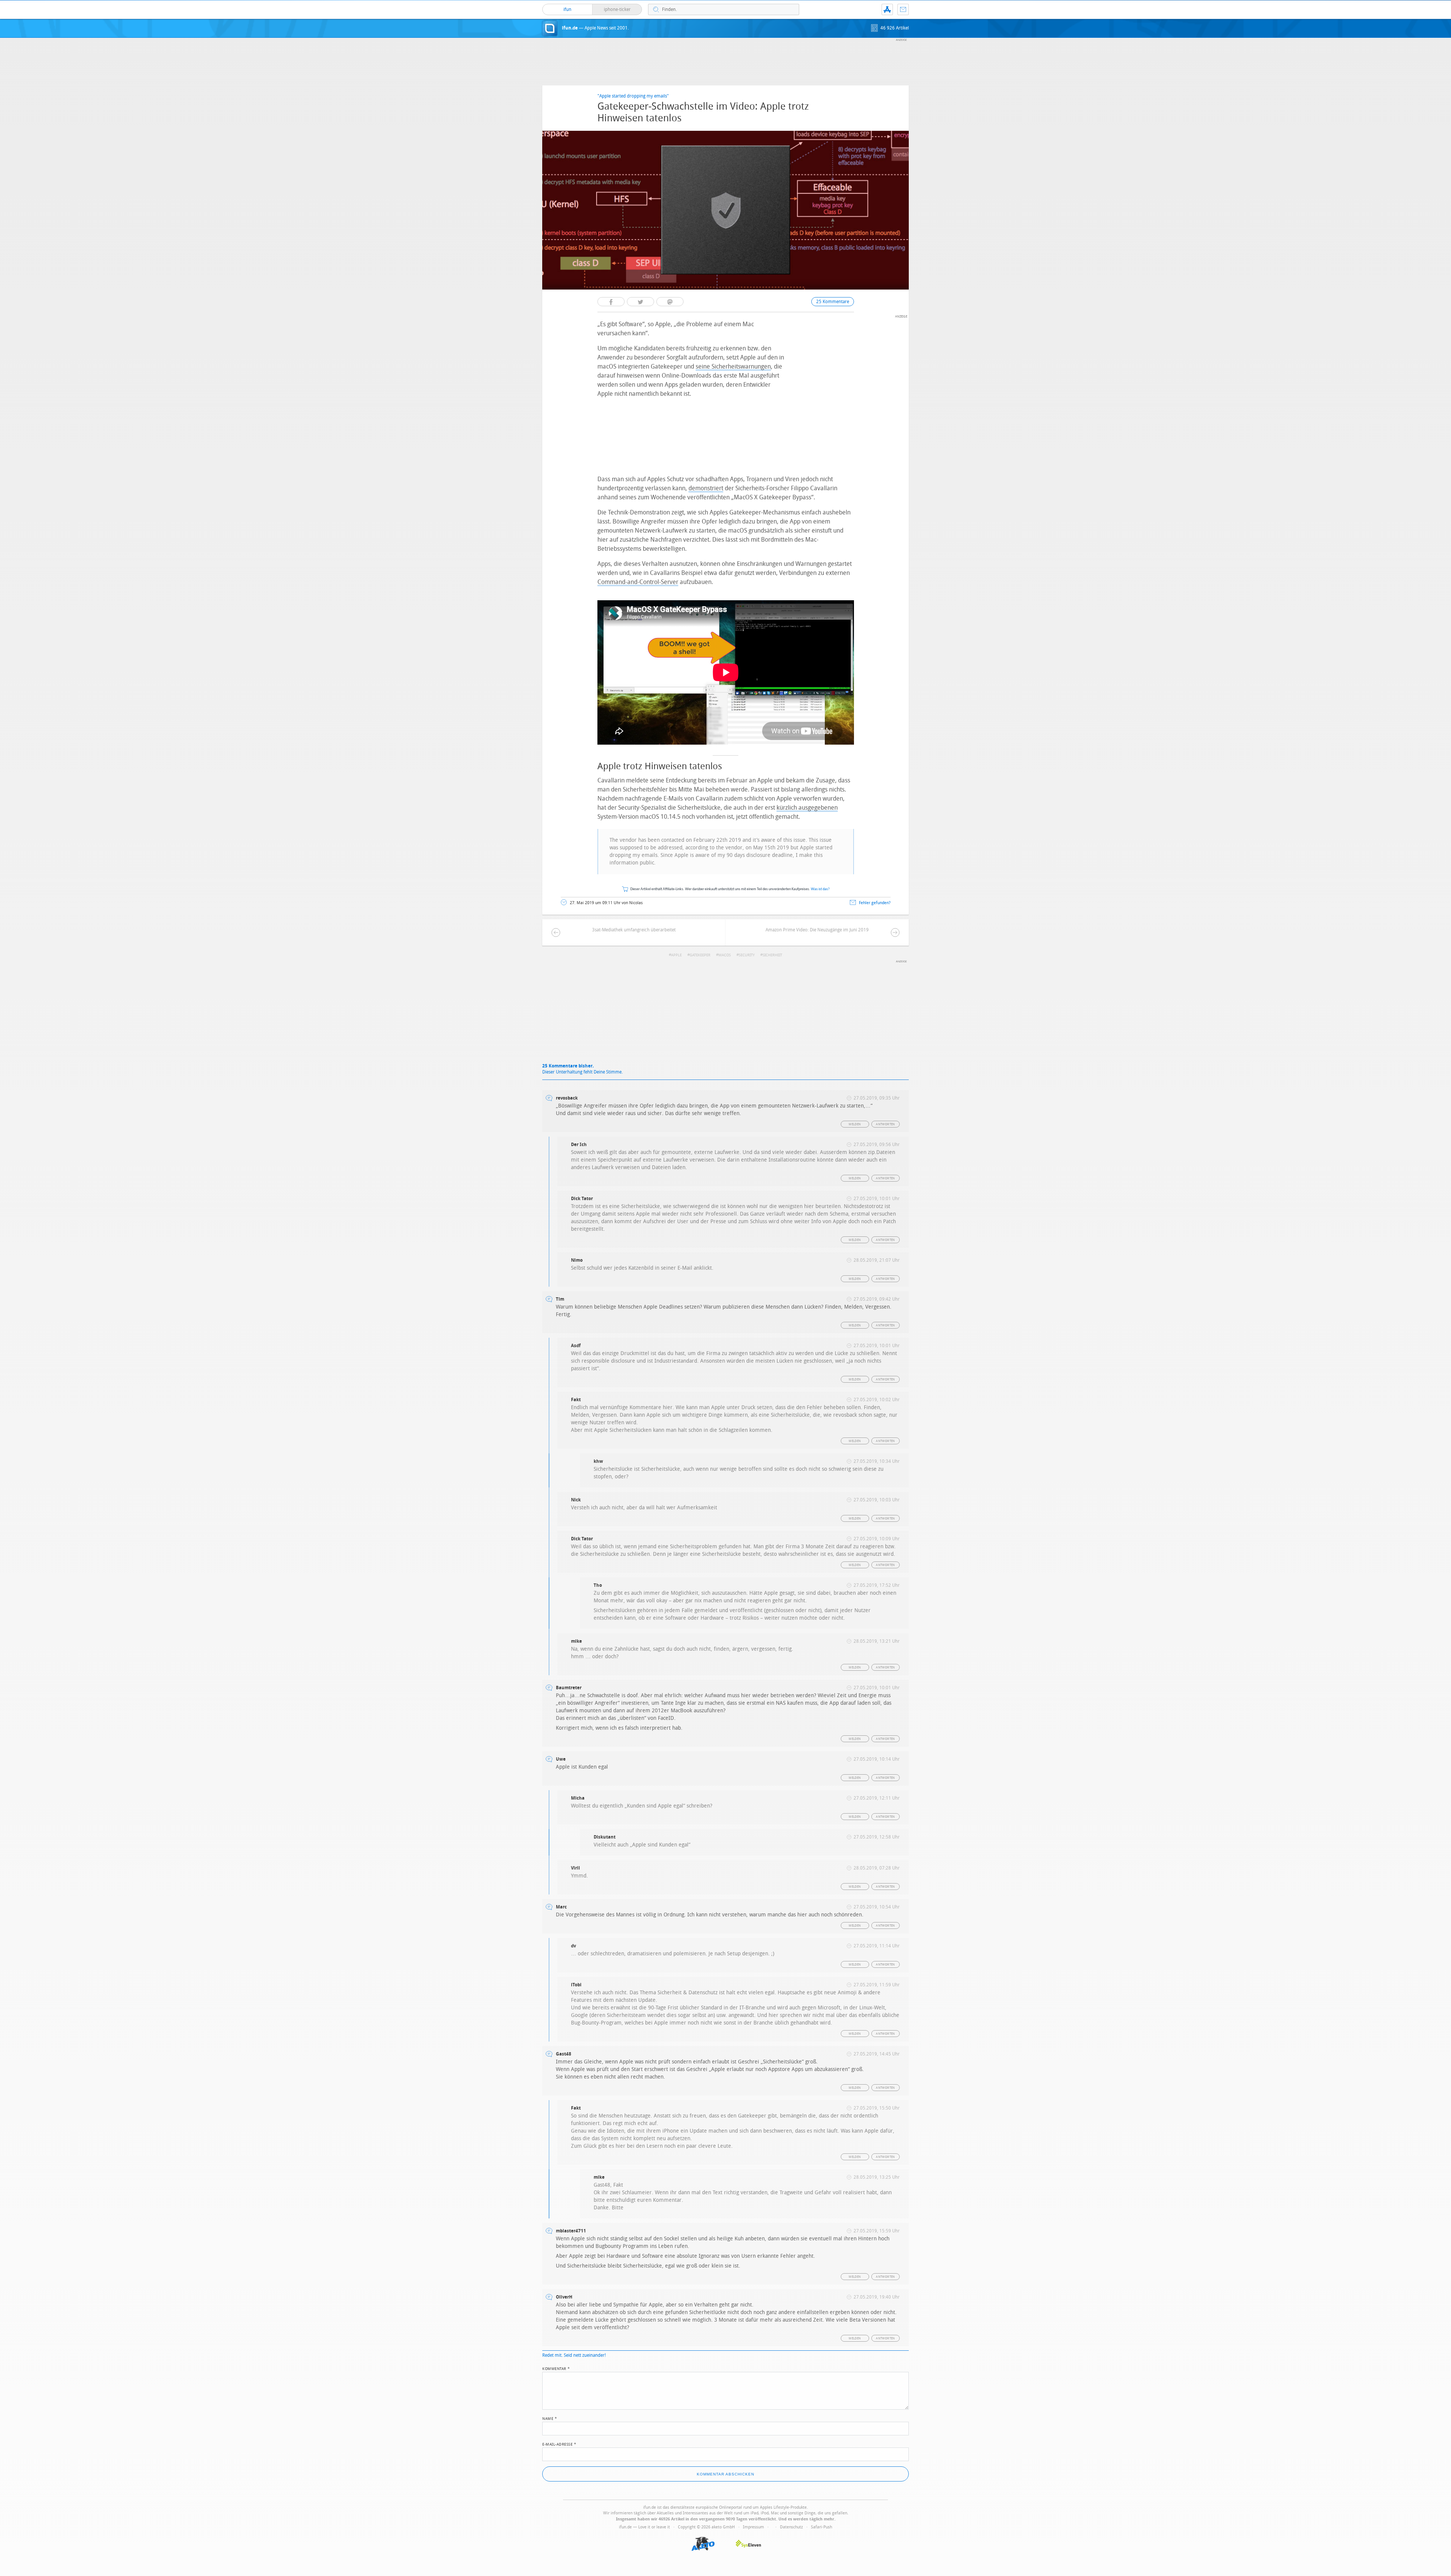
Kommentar (556, 2368)
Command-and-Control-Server (638, 582)
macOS (725, 955)
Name (550, 2418)
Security (747, 955)
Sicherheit (772, 955)
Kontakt (903, 9)
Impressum (753, 2527)
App (887, 9)
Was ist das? (820, 889)
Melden (855, 1124)
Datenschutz (791, 2527)
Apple (676, 955)
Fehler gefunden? (875, 903)
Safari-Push (821, 2527)
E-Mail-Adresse (559, 2444)
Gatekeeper (700, 955)
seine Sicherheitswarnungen (733, 366)
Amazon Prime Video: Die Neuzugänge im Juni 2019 (817, 930)
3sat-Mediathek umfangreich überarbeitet (634, 930)
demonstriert (706, 488)
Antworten (886, 1124)
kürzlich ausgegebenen (807, 808)
